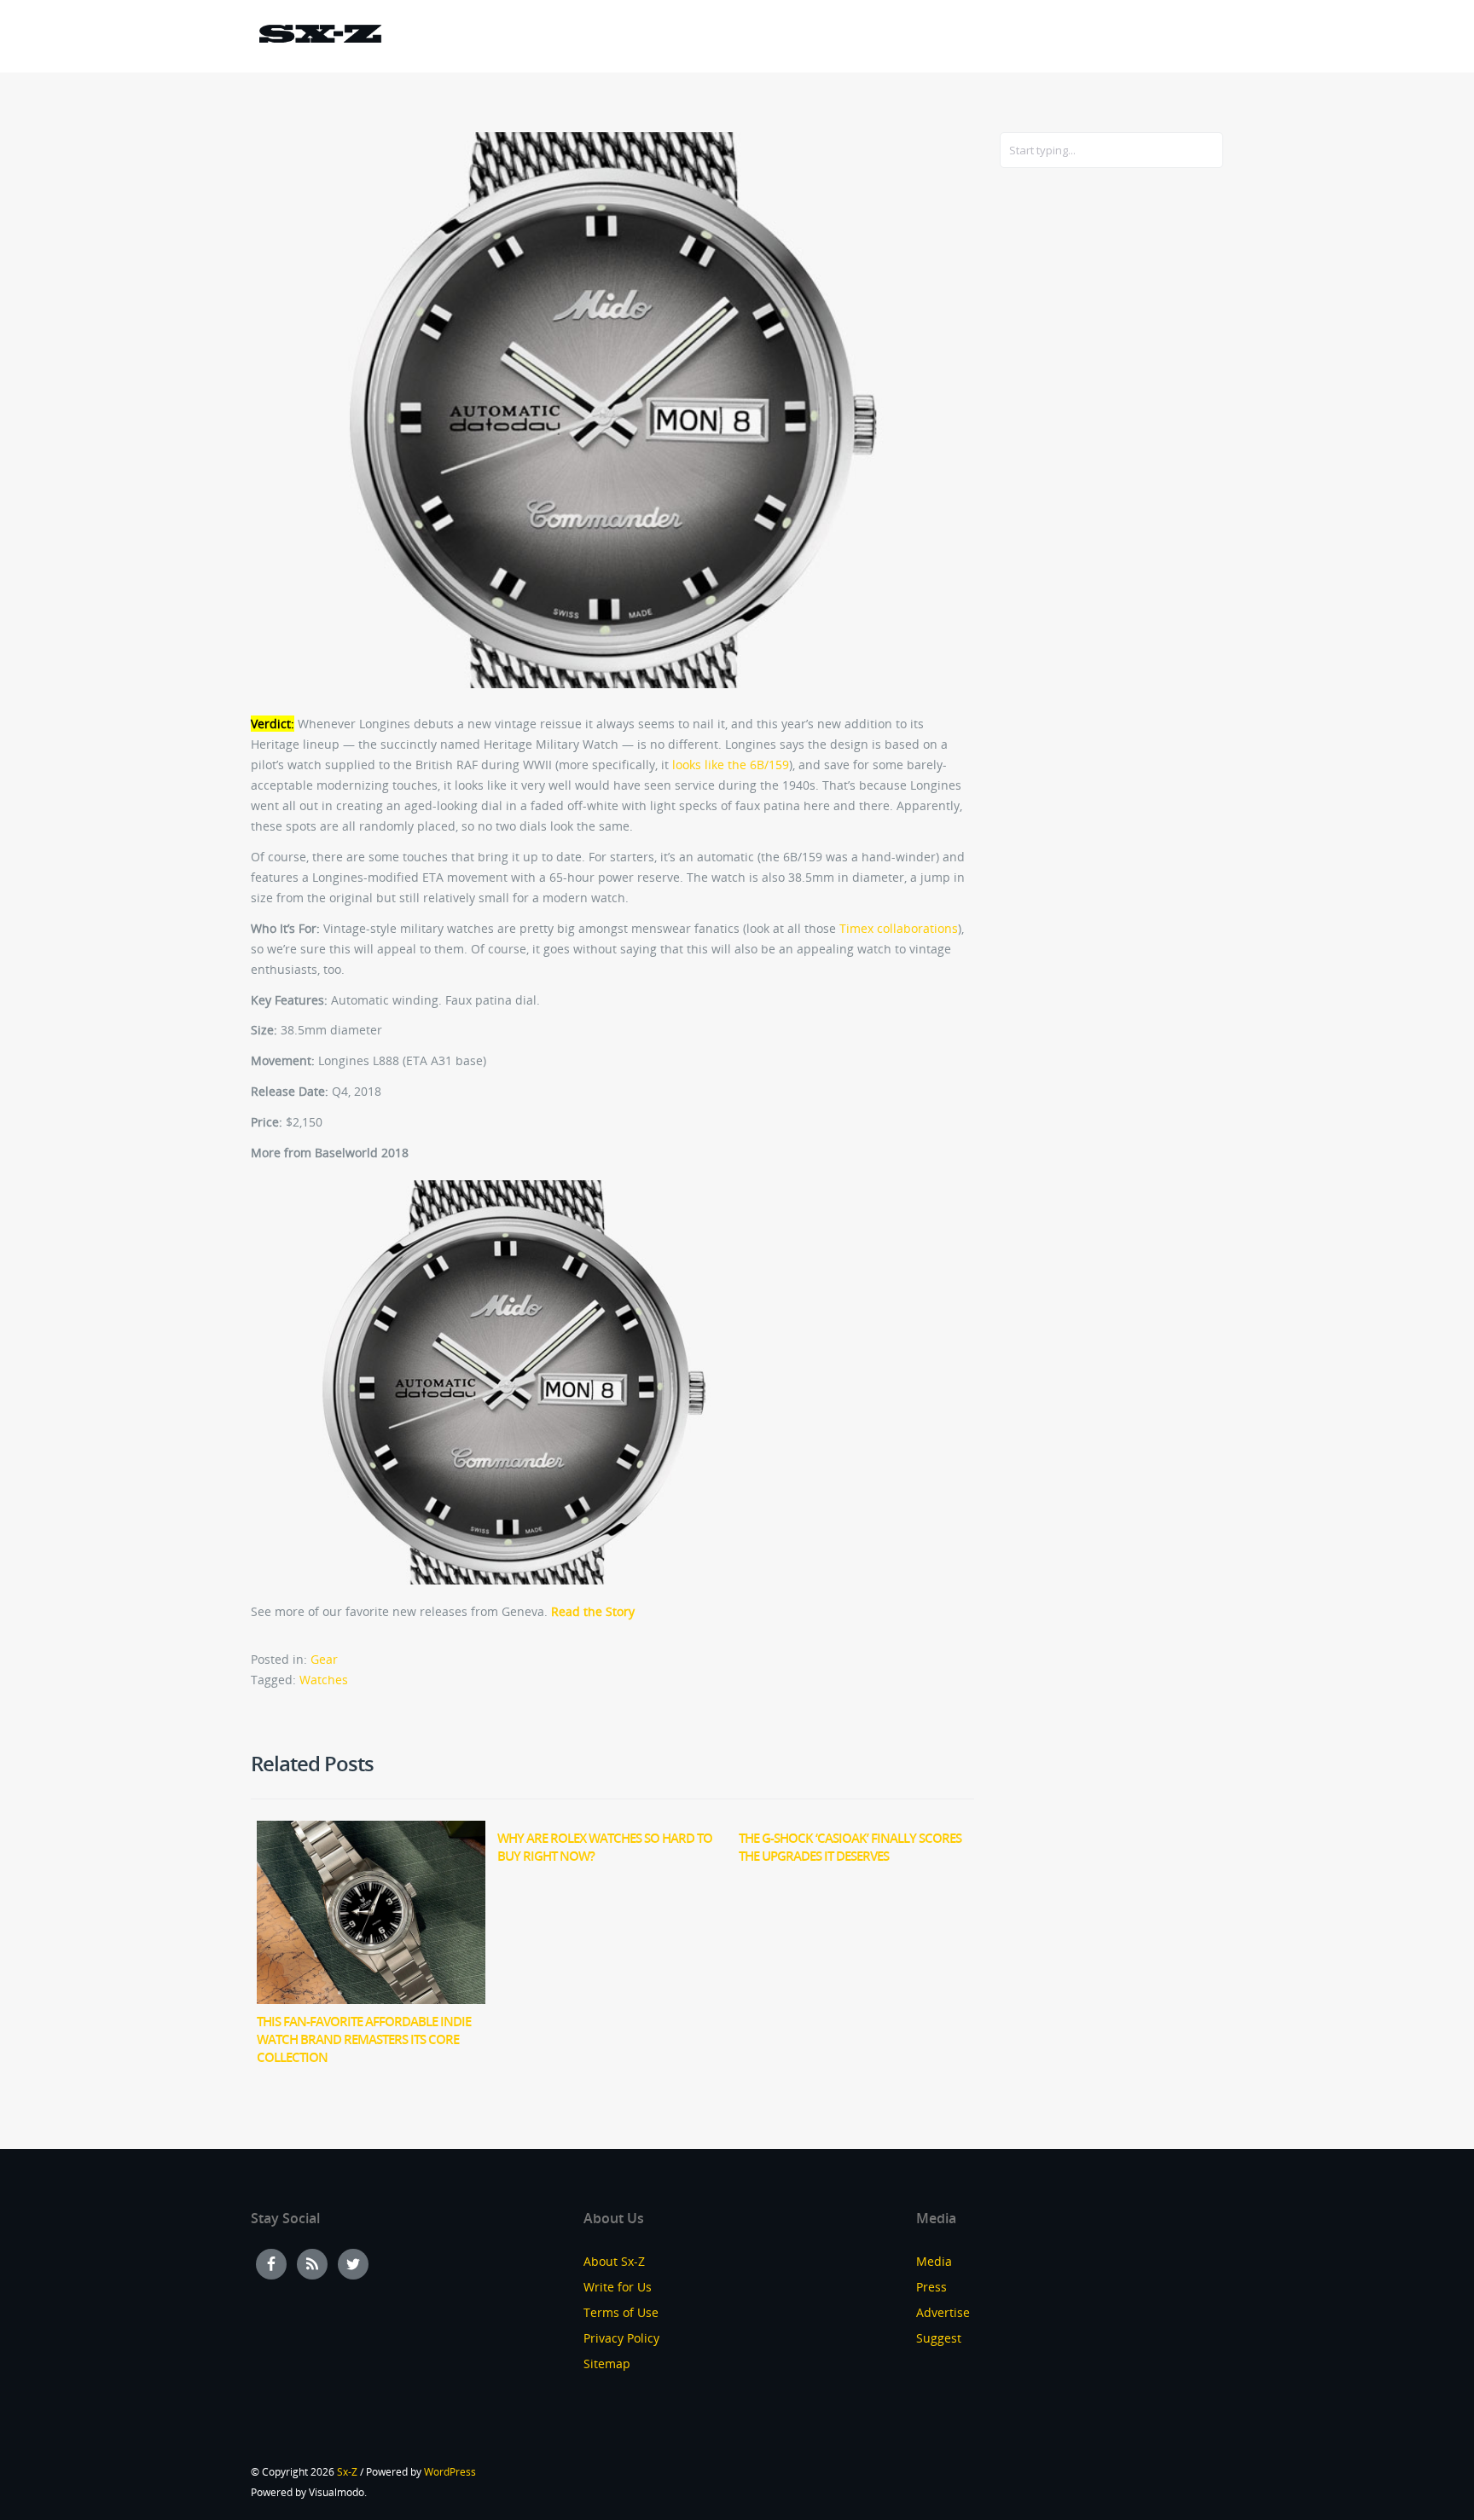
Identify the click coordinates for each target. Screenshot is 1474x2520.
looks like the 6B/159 (731, 765)
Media (934, 2261)
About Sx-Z (614, 2261)
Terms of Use (621, 2312)
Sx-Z (347, 2472)
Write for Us (618, 2287)
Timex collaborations (899, 928)
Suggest (939, 2338)
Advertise (943, 2312)
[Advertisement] (1068, 458)
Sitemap (607, 2364)
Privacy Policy (621, 2338)
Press (931, 2287)
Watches (324, 1680)
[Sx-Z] (320, 36)
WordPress (450, 2472)
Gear (324, 1659)
